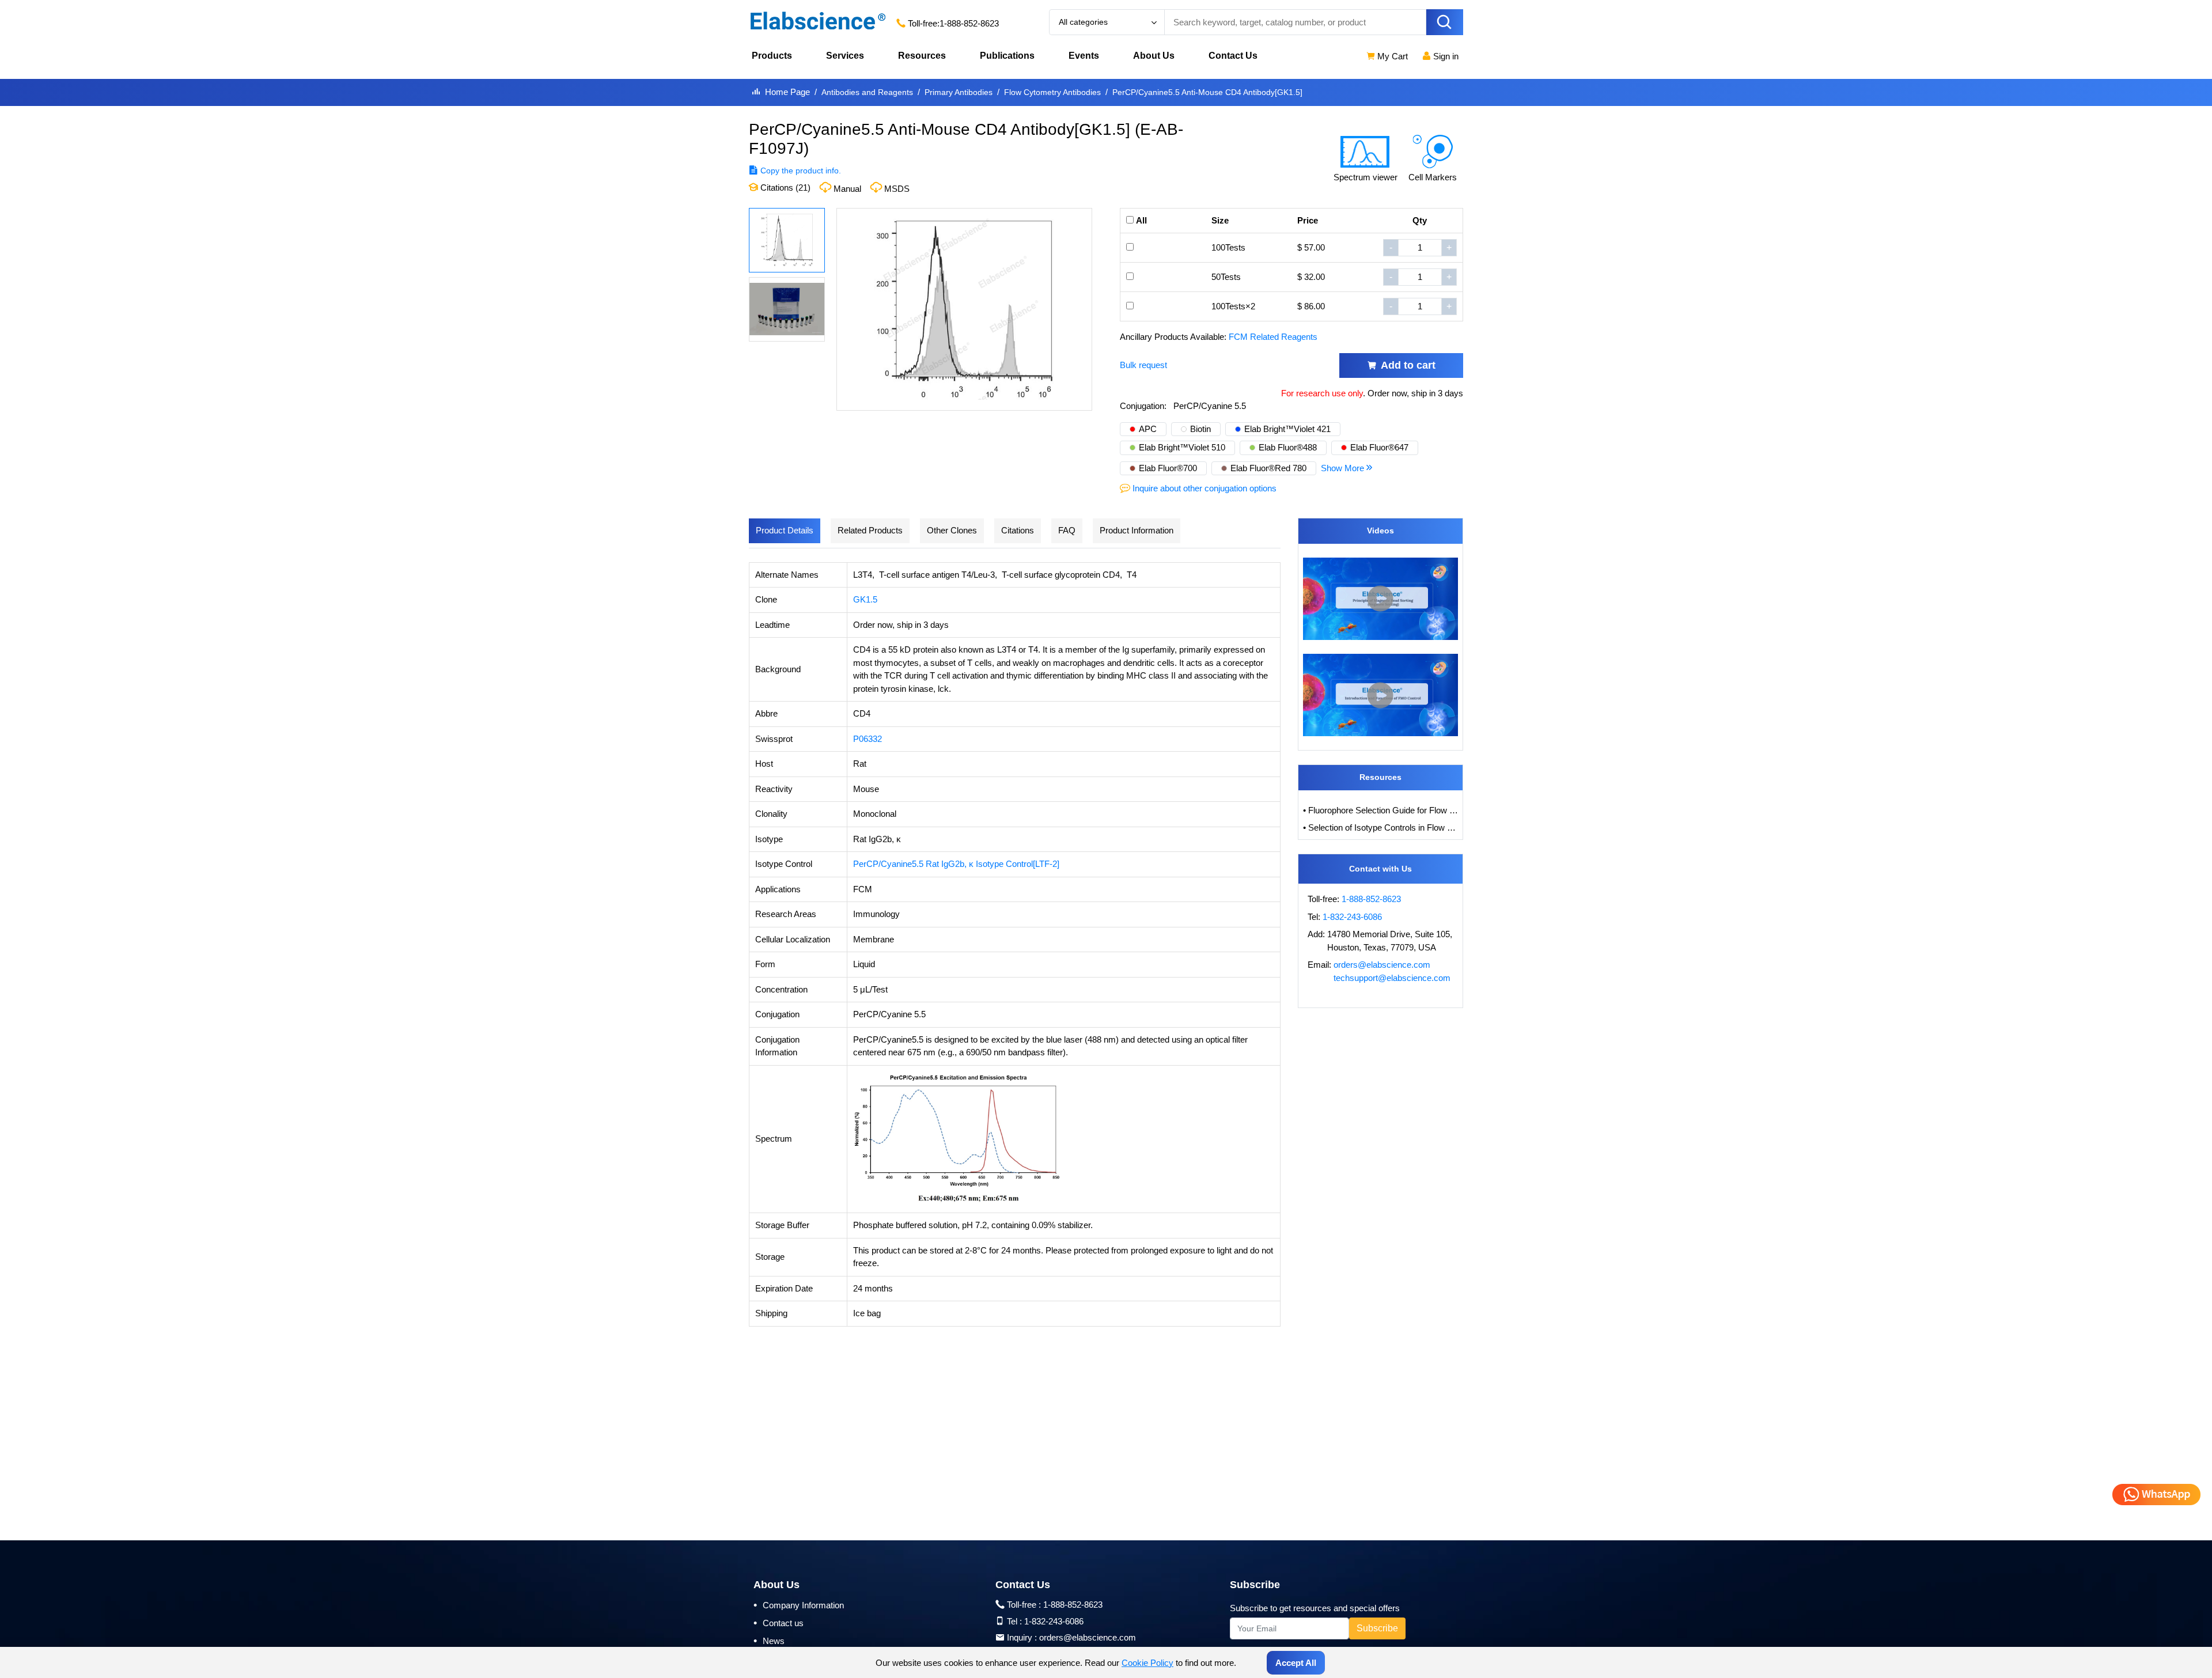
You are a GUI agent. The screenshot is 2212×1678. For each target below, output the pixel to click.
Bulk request (1143, 365)
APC (1148, 429)
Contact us (779, 1623)
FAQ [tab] (1067, 530)
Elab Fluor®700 (1168, 468)
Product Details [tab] (785, 530)
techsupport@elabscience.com (1392, 978)
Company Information (799, 1605)
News (769, 1641)
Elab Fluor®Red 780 (1268, 468)
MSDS (897, 189)
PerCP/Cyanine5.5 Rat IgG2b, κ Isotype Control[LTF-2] (956, 864)
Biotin (1200, 429)
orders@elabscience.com (1382, 965)
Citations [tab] (1018, 530)
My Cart (1391, 56)
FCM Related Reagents (1273, 337)
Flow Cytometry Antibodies (1052, 92)
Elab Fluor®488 (1288, 447)
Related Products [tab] (870, 530)
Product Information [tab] (1137, 530)
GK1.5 (865, 599)
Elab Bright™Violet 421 (1287, 429)
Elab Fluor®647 (1379, 447)
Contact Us (1233, 56)
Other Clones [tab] (952, 530)
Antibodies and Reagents (867, 92)
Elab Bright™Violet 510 (1182, 447)
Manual (847, 189)
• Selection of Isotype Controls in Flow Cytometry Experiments (1381, 827)
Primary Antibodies (959, 92)
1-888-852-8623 (969, 23)
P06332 (868, 739)
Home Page (787, 92)
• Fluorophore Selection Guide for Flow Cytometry (1381, 810)
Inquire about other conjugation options (1205, 488)
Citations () (784, 188)
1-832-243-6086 (1352, 917)
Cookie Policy (1147, 1663)
